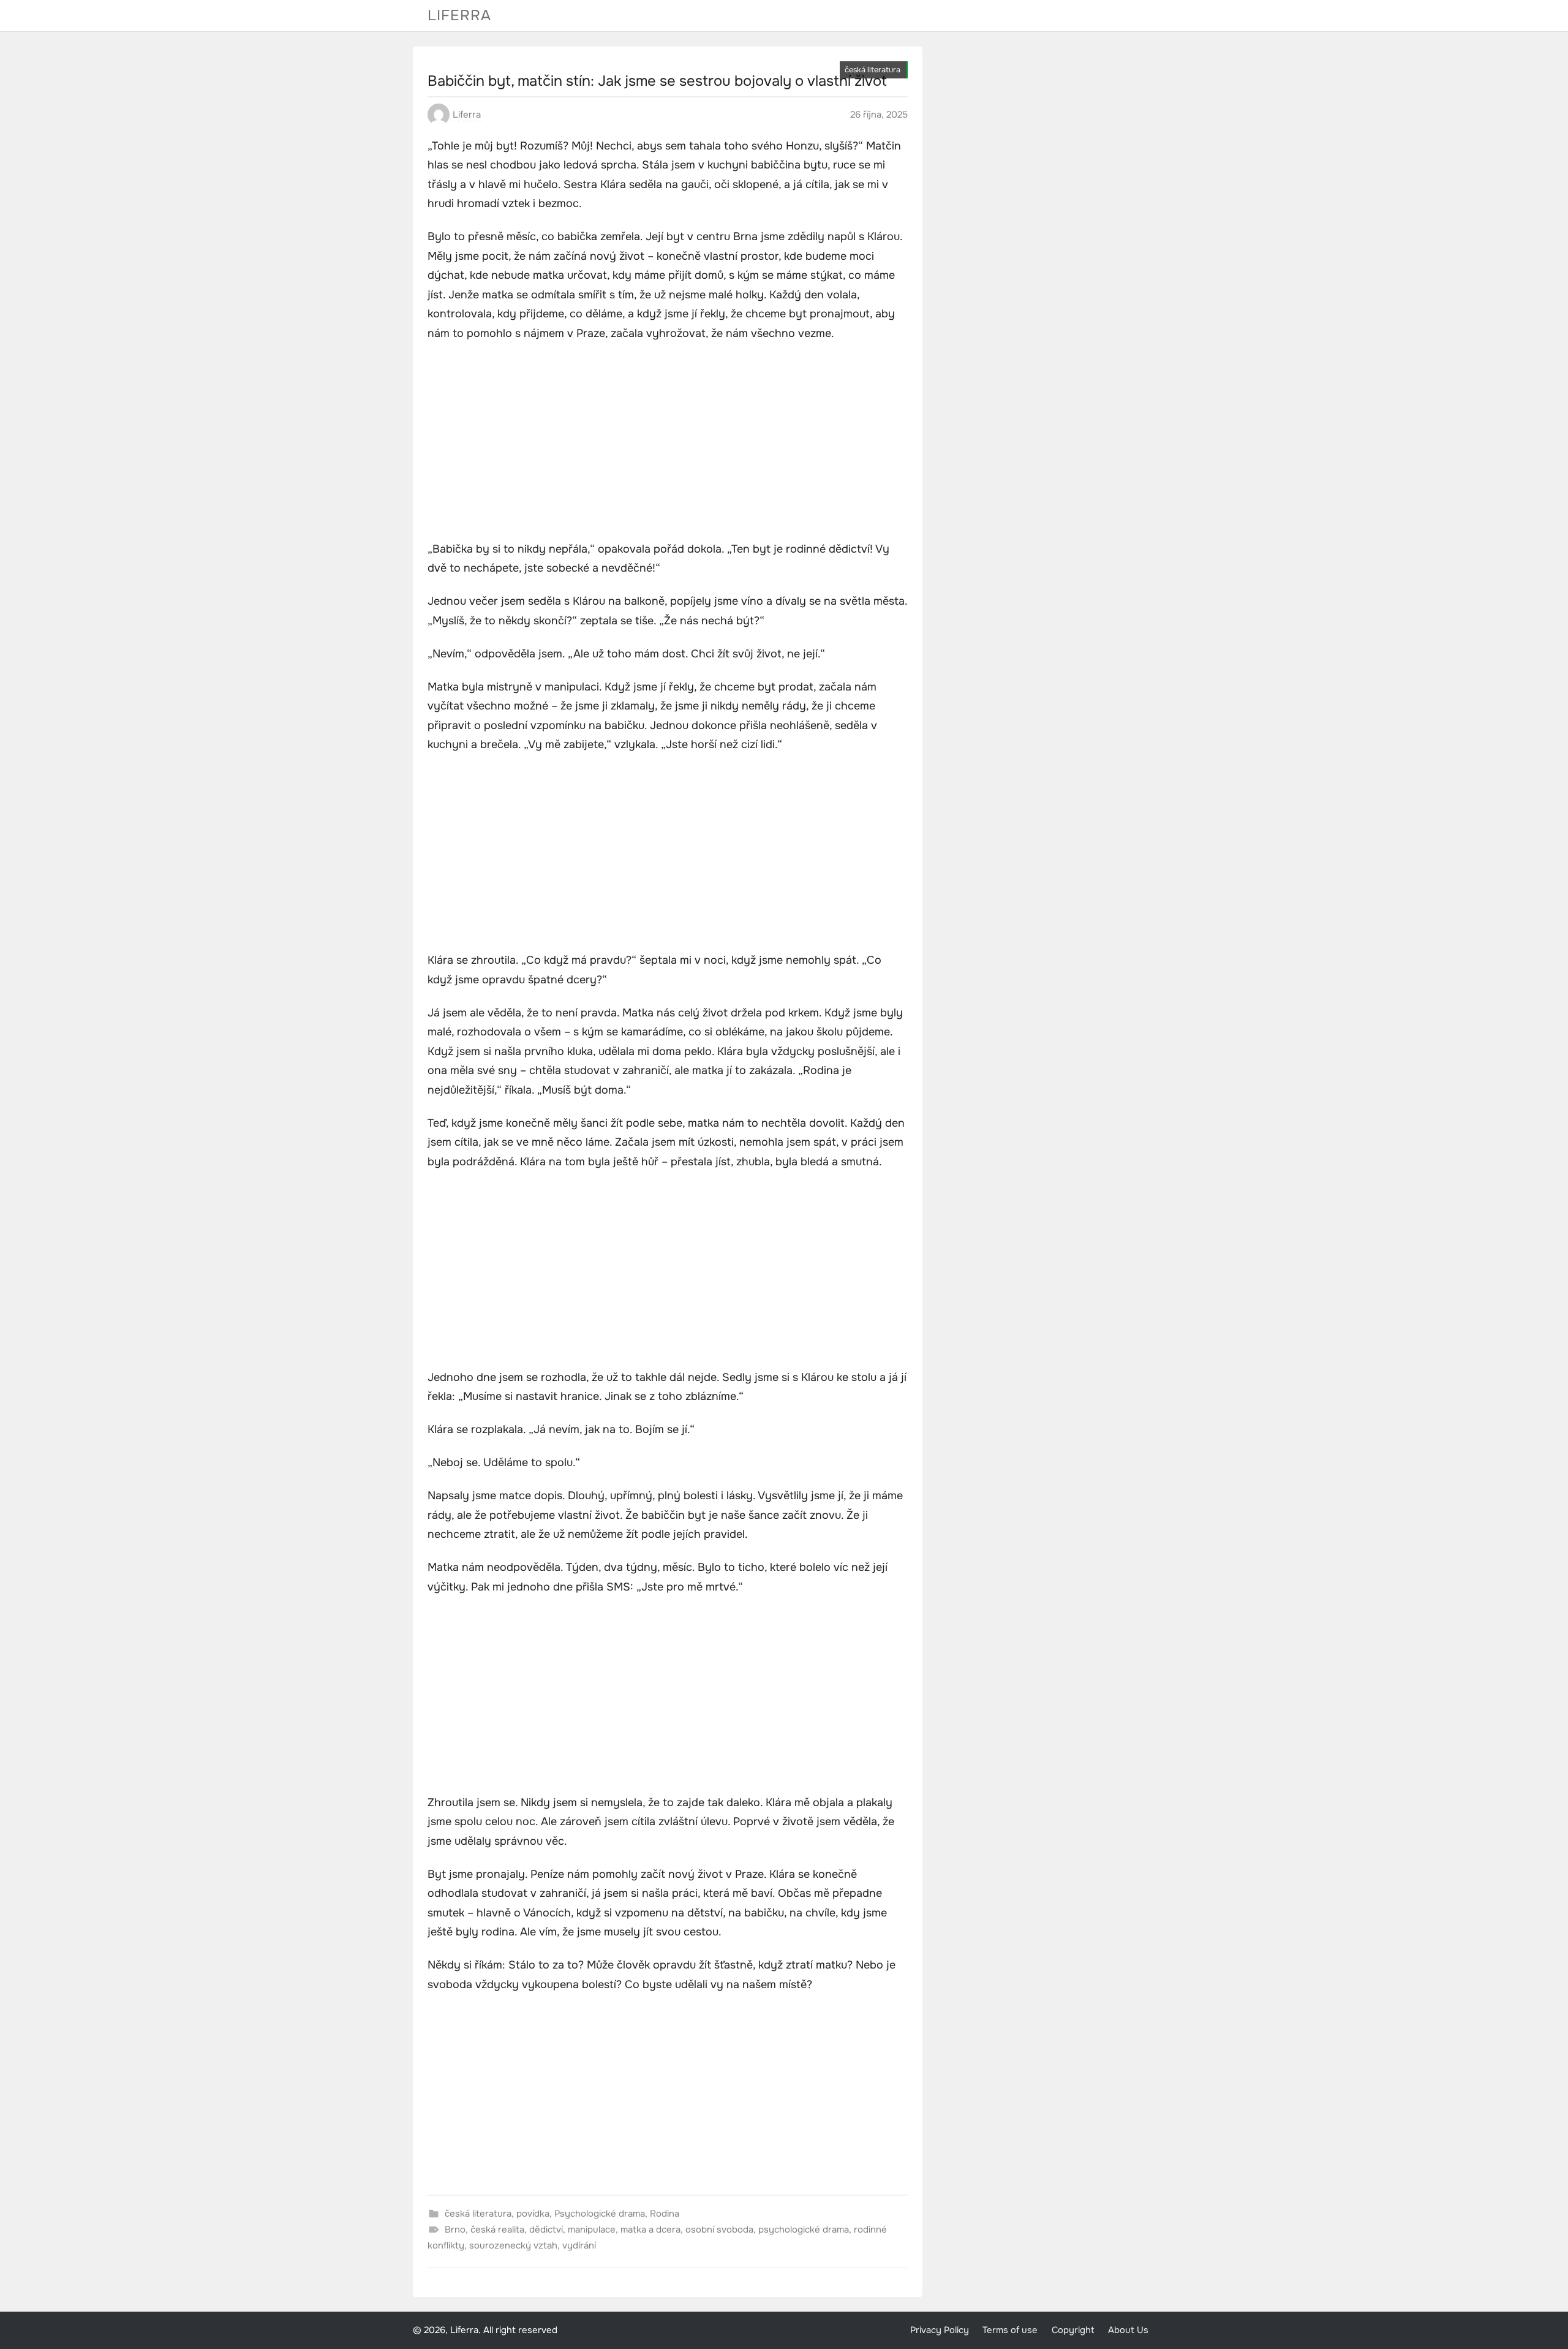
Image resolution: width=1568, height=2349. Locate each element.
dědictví (546, 2230)
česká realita (497, 2230)
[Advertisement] (668, 443)
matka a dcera (650, 2230)
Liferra (459, 15)
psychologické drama (804, 2230)
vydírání (579, 2245)
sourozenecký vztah (513, 2245)
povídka (533, 2214)
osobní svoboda (719, 2230)
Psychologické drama (600, 2214)
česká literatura (873, 70)
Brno (455, 2230)
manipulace (592, 2230)
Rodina (665, 2214)
